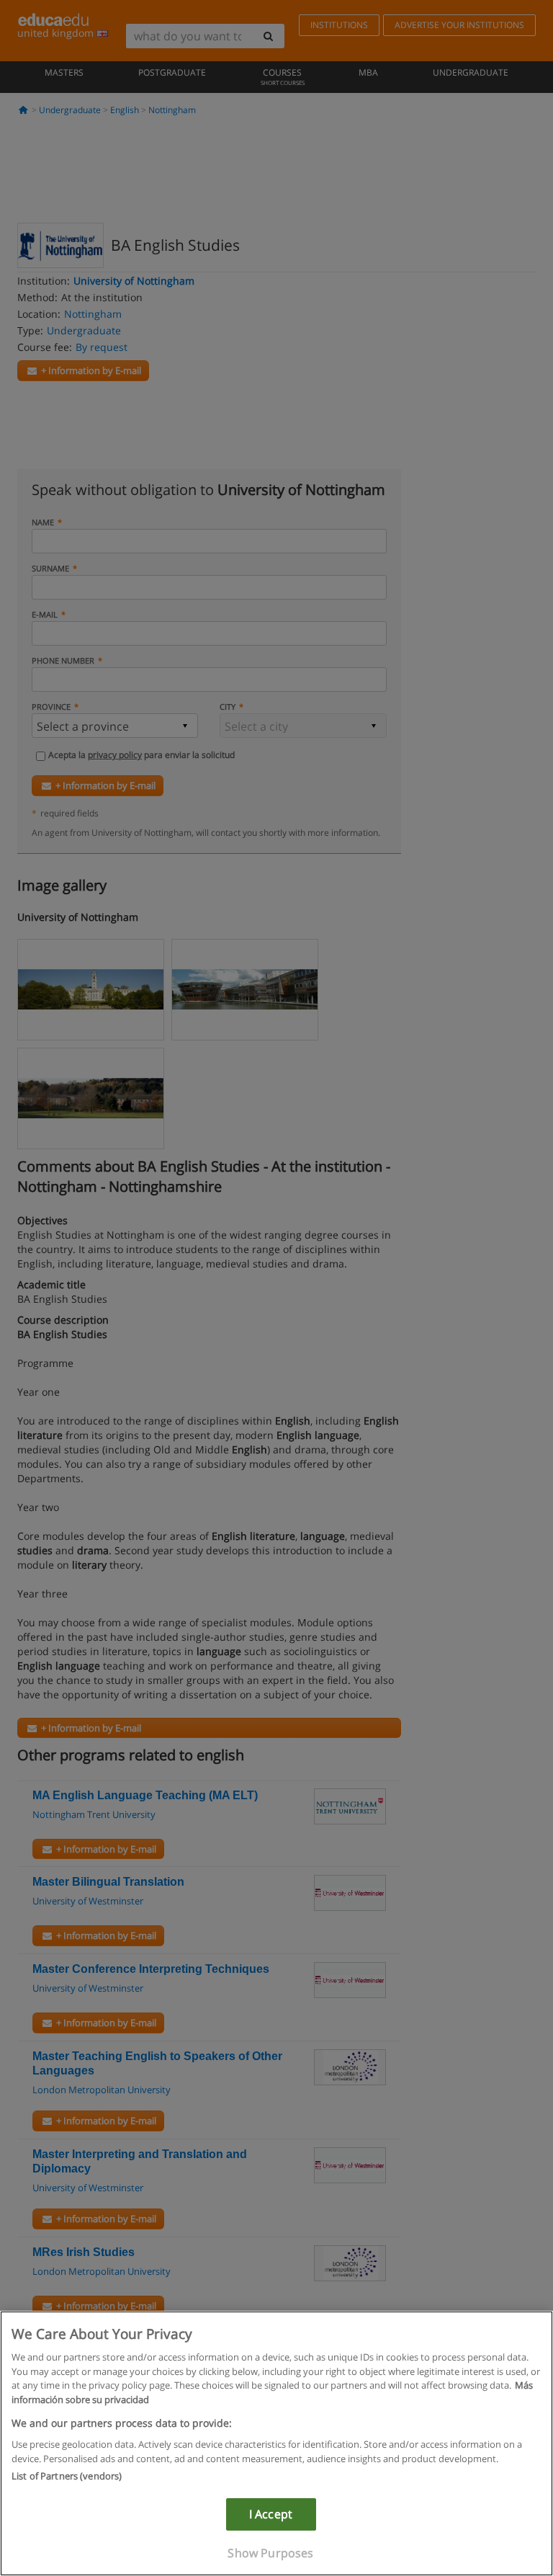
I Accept (271, 2514)
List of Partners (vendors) (67, 2476)
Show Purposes (270, 2553)
